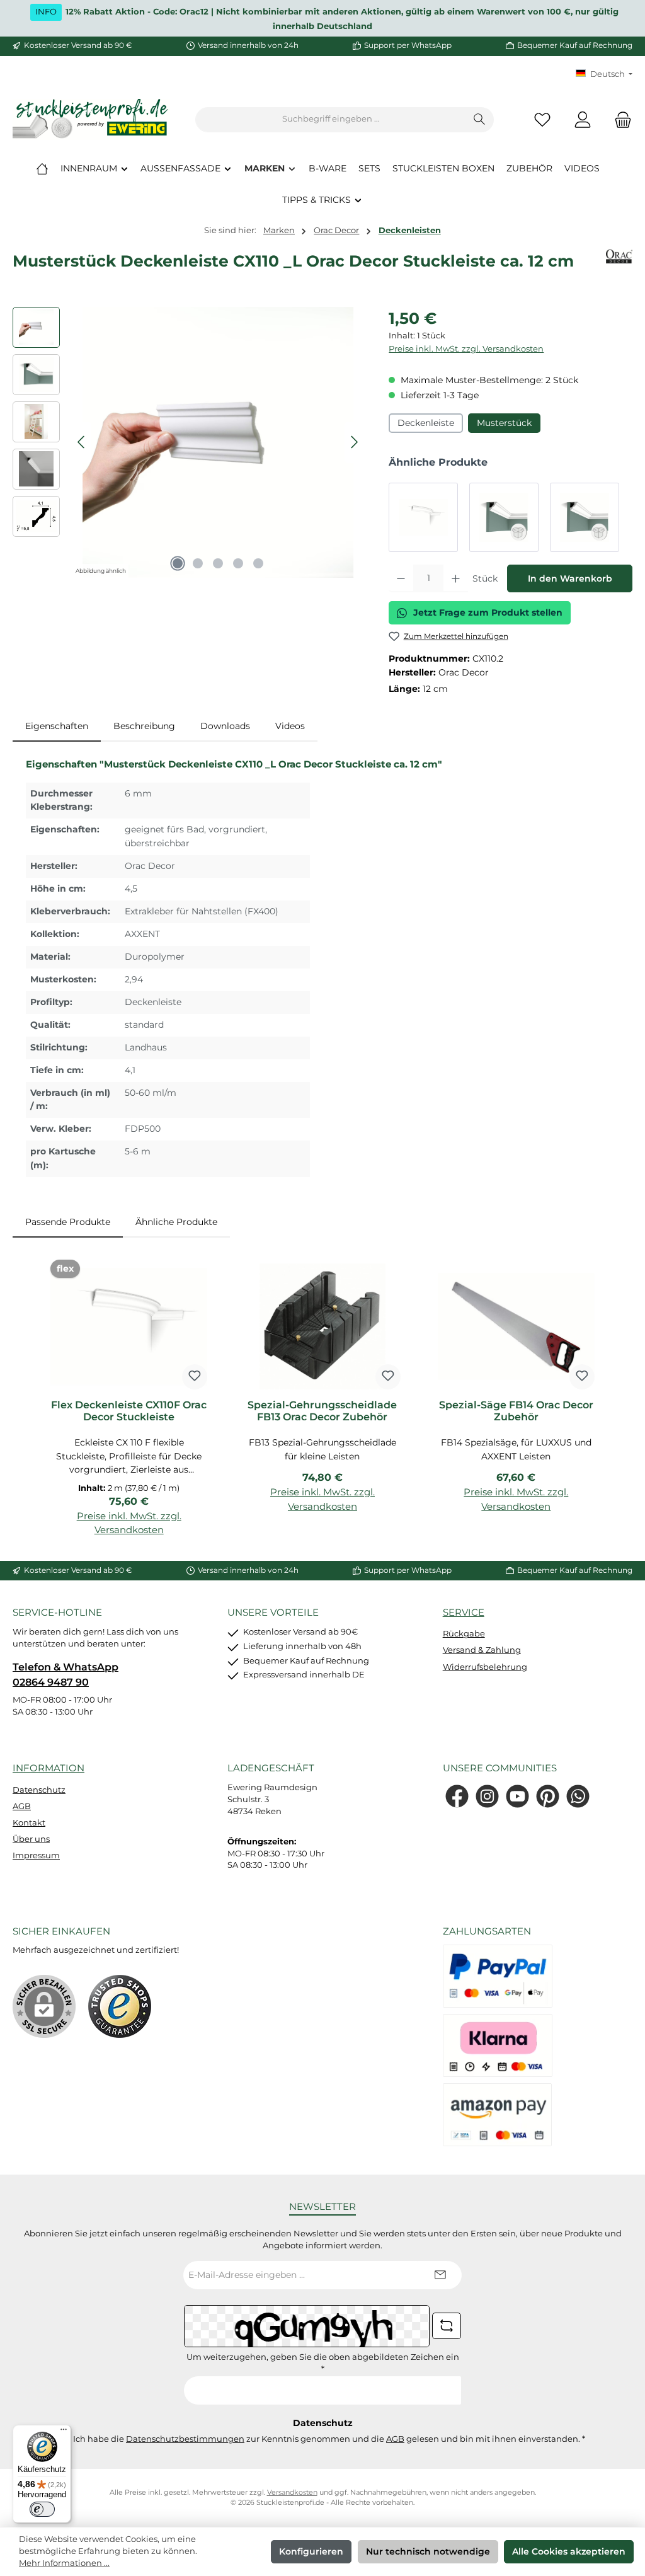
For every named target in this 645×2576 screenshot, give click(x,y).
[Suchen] (480, 120)
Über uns (31, 1839)
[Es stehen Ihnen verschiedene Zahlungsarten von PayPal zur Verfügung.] (498, 1976)
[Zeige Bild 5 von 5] (258, 563)
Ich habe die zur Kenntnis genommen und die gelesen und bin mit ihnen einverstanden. (329, 2439)
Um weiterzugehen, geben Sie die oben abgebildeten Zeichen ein (323, 2363)
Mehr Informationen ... (64, 2563)
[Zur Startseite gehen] (91, 119)
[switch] (42, 2509)
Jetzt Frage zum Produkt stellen (488, 612)
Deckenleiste (426, 423)
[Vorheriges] (82, 442)
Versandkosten (292, 2493)
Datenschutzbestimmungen (185, 2439)
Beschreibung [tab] (144, 726)
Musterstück (504, 423)
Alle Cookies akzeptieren (569, 2551)
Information (49, 1768)
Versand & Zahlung (482, 1650)
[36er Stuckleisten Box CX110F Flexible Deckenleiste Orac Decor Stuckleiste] (585, 517)
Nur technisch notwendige (428, 2551)
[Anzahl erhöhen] (456, 578)
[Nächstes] (354, 442)
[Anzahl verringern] (401, 578)
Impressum (36, 1855)
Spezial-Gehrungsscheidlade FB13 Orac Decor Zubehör (322, 1411)
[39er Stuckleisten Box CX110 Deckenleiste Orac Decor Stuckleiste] (504, 517)
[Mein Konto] (583, 119)
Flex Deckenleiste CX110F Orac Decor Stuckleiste (129, 1411)
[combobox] (331, 120)
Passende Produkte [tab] (68, 1222)
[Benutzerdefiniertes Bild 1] (120, 2006)
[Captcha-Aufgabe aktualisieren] (447, 2326)
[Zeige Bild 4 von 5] (238, 563)
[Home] (42, 168)
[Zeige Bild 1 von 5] (178, 563)
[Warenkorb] (619, 119)
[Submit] (440, 2275)
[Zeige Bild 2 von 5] (198, 563)
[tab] (57, 727)
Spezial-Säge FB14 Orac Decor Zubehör (516, 1411)
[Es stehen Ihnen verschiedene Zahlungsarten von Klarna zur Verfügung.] (498, 2045)
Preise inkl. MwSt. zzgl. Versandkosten (466, 349)
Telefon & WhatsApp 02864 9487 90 (66, 1674)
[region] (188, 442)
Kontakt (29, 1823)
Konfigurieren (311, 2551)
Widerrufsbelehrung (485, 1667)
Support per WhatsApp (408, 45)
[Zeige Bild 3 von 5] (218, 563)
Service (464, 1612)
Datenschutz (39, 1790)
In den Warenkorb (570, 578)
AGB (22, 1806)
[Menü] (64, 2432)
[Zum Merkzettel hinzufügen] (195, 1377)
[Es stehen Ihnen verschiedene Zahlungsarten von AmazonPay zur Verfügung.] (498, 2115)
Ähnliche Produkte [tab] (176, 1222)
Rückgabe (464, 1634)
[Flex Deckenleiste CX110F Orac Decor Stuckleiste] (423, 517)
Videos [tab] (290, 726)
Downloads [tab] (225, 726)
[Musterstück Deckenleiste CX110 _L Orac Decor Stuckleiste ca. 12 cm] (218, 442)
